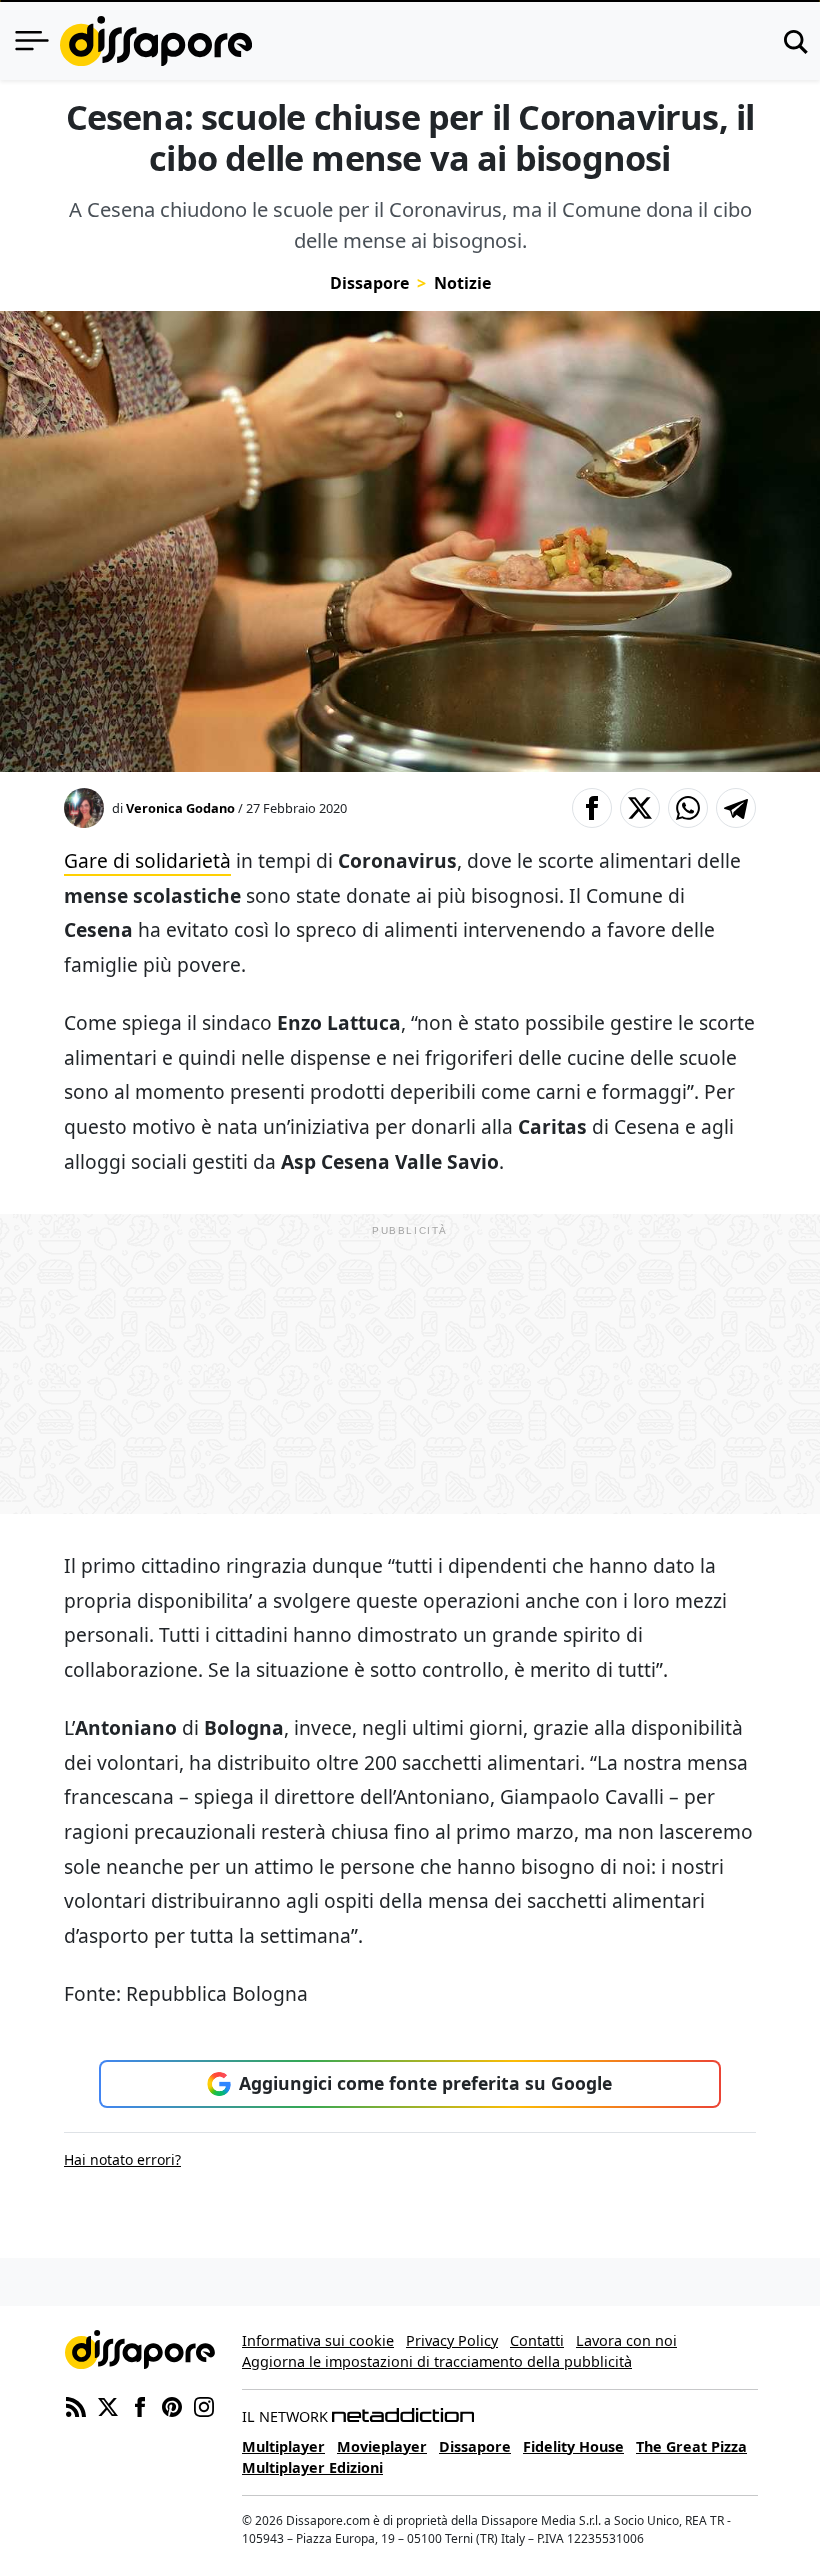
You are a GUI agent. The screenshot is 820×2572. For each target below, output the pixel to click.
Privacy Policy (452, 2340)
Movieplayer (382, 2446)
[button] (592, 808)
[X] (108, 2405)
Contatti (537, 2340)
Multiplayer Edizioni (312, 2467)
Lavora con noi (626, 2340)
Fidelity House (573, 2446)
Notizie (462, 283)
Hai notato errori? (122, 2159)
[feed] (76, 2405)
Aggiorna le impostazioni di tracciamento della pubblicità (437, 2361)
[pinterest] (172, 2405)
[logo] (156, 41)
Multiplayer (283, 2446)
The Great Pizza (691, 2446)
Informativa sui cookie (318, 2340)
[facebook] (140, 2405)
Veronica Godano (180, 808)
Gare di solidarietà (147, 860)
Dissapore (369, 283)
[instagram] (204, 2405)
